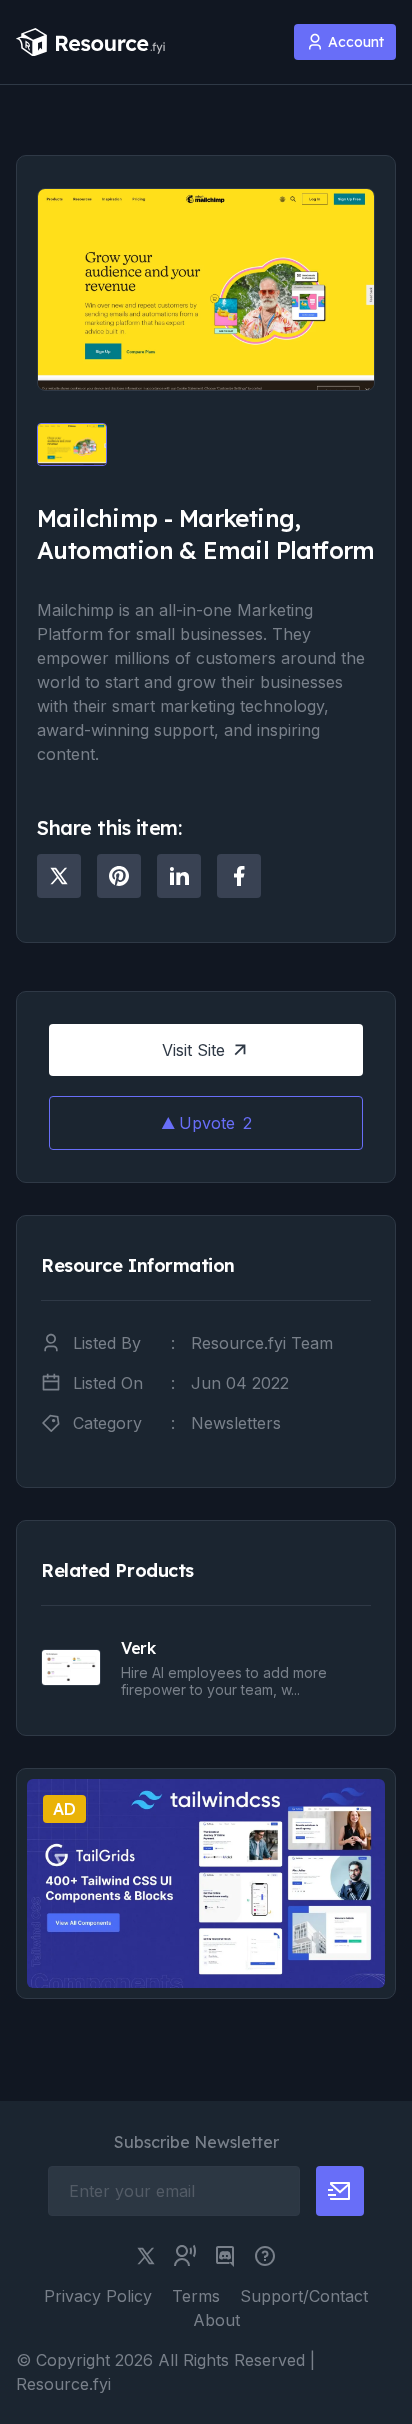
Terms (196, 2296)
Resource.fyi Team (262, 1343)
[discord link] (225, 2256)
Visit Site (193, 1050)
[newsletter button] (340, 2191)
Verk (138, 1648)
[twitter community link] (185, 2256)
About (216, 2320)
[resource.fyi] (91, 42)
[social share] (59, 876)
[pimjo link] (265, 2256)
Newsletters (236, 1423)
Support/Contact (304, 2296)
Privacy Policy (98, 2296)
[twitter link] (146, 2256)
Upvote (215, 1123)
